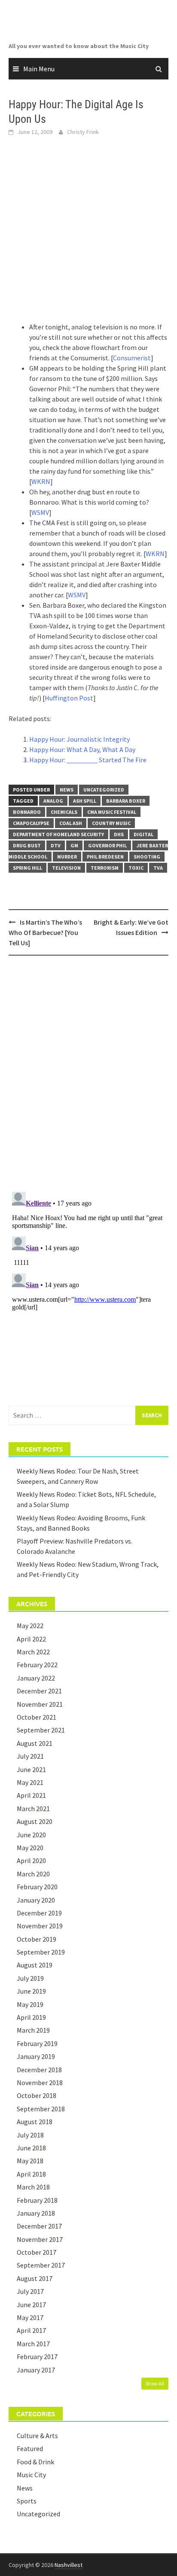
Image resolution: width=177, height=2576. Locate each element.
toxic (136, 868)
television (66, 868)
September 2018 (41, 2109)
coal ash (71, 823)
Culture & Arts (37, 2436)
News (67, 790)
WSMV (40, 512)
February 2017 (37, 2357)
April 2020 (31, 1860)
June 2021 (31, 1769)
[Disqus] (88, 1073)
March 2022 (33, 1652)
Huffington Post (69, 698)
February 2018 (37, 2200)
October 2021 (37, 1717)
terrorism (105, 868)
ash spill (85, 801)
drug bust (27, 845)
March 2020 (33, 1874)
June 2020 (31, 1835)
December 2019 (39, 1913)
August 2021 (35, 1743)
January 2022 (36, 1678)
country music (111, 823)
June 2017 (31, 2305)
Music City (31, 2475)
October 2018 (37, 2095)
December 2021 (39, 1691)
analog (53, 801)
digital (143, 834)
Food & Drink (35, 2462)
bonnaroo (27, 812)
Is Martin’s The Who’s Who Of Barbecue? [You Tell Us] (45, 932)
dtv (56, 845)
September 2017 (41, 2265)
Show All (155, 2383)
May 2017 (30, 2317)
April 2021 (31, 1795)
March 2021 (33, 1809)
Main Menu (39, 69)
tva (158, 868)
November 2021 (40, 1704)
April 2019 (31, 2017)
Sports (27, 2501)
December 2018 (39, 2070)
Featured (30, 2448)
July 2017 (30, 2291)
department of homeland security (58, 834)
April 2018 (31, 2174)
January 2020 (36, 1900)
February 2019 (37, 2043)
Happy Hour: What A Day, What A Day (82, 749)
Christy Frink (83, 132)
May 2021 (30, 1782)
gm (74, 845)
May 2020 (30, 1848)
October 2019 (37, 1939)
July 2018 (30, 2135)
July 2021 (30, 1756)
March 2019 (33, 2030)
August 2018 (35, 2122)
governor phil (107, 845)
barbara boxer (126, 801)
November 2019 (40, 1926)
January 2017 (36, 2370)
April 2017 (31, 2330)
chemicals (64, 812)
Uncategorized (104, 790)
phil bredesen (105, 857)
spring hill (27, 868)
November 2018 (40, 2083)
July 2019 (30, 1978)
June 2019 (31, 1991)
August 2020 (35, 1821)
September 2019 (41, 1952)
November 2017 (40, 2239)
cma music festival (112, 812)
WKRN (41, 481)
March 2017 (33, 2344)
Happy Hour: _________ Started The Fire (88, 760)
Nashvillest (69, 2565)
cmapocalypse (31, 823)
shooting (147, 857)
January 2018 (36, 2213)
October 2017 (37, 2252)
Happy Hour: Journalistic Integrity (79, 739)
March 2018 (33, 2187)
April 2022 (31, 1639)
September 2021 (41, 1730)
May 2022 (30, 1626)
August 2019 (35, 1965)
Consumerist (132, 358)
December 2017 (39, 2226)
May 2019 (30, 2004)
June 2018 (31, 2148)
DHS (119, 834)
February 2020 (37, 1887)
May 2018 (30, 2161)
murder (67, 857)
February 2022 (37, 1665)
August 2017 (35, 2278)
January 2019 (36, 2056)
